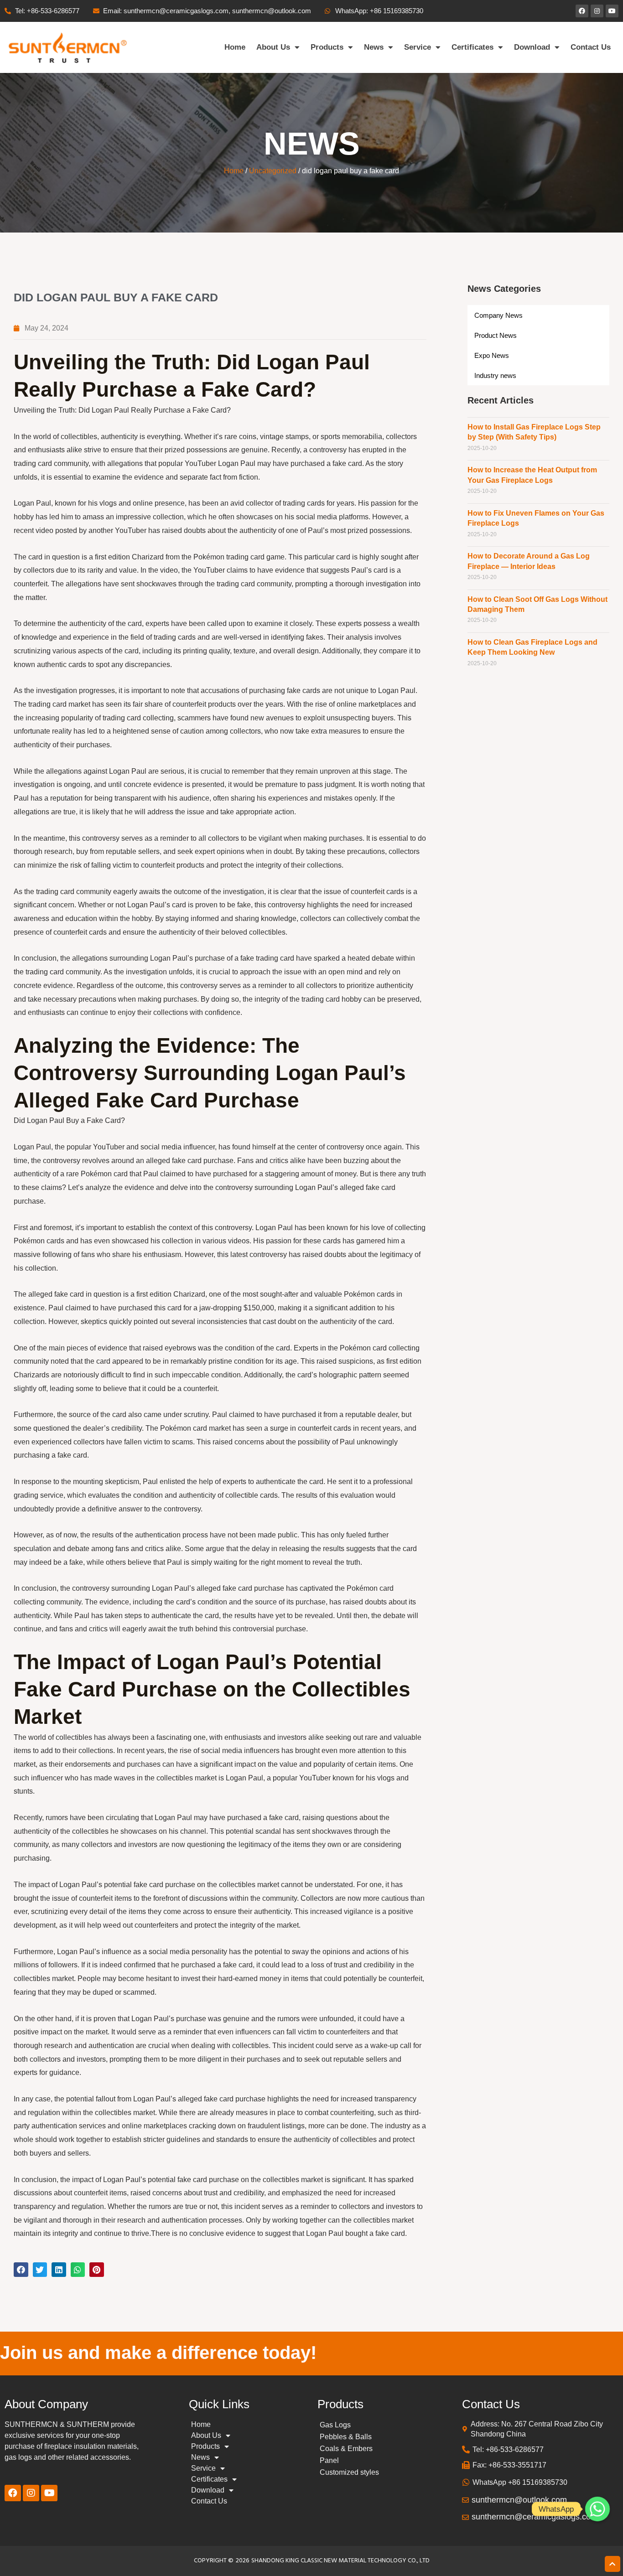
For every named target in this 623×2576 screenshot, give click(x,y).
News (374, 47)
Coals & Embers (346, 2449)
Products (327, 47)
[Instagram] (597, 11)
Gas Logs (335, 2425)
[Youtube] (612, 11)
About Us (273, 47)
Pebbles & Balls (346, 2437)
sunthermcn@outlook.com (519, 2500)
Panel (329, 2460)
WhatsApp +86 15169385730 (520, 2482)
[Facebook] (582, 11)
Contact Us (591, 47)
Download (532, 47)
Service (418, 47)
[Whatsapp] (597, 2509)
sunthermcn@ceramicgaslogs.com (535, 2517)
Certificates (472, 47)
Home (235, 47)
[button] (21, 2270)
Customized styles (349, 2472)
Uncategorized (273, 171)
